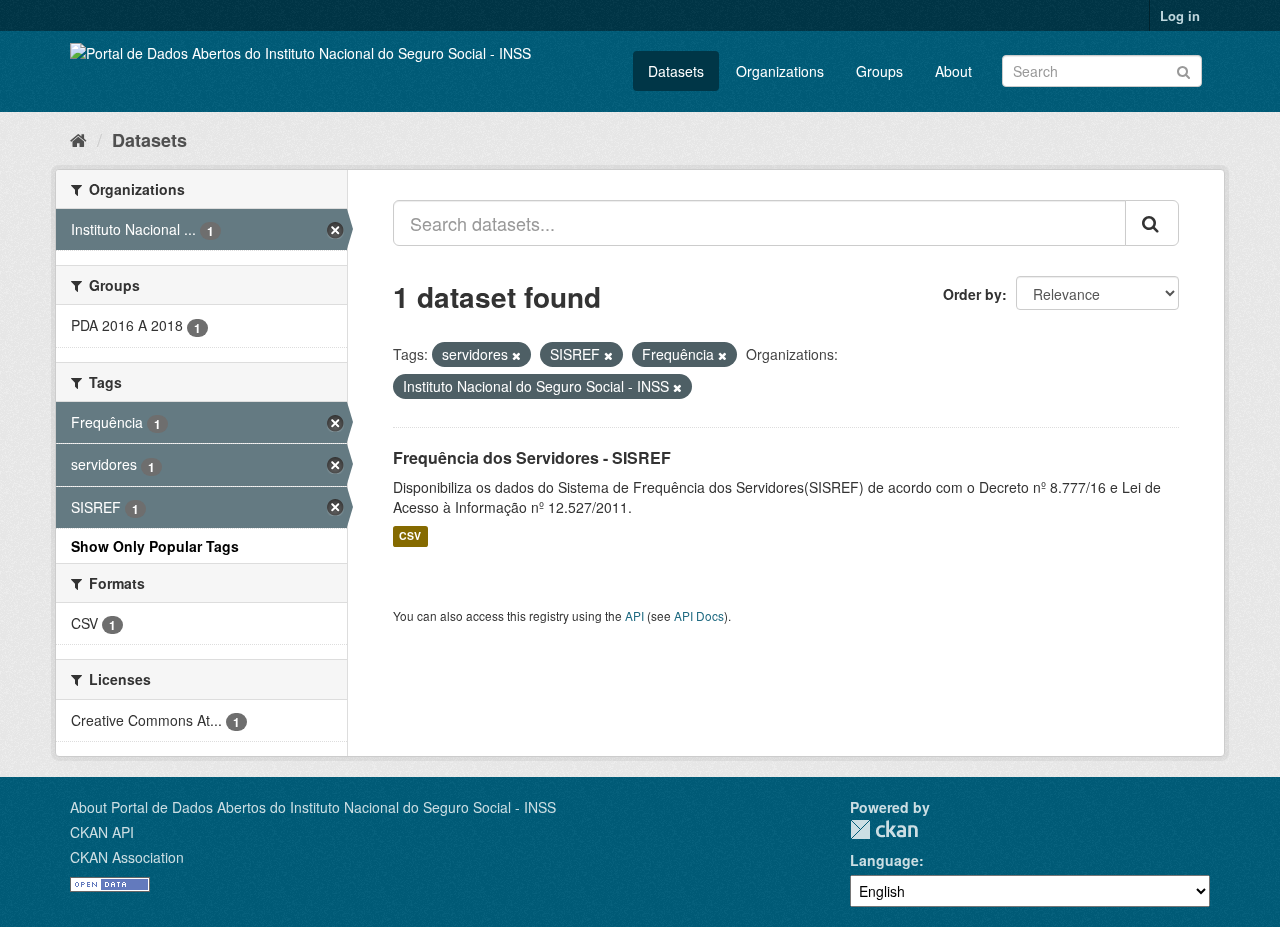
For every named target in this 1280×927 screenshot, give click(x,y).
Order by (972, 294)
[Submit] (1183, 69)
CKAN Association (127, 857)
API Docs (699, 615)
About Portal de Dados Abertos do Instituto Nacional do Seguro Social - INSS (313, 807)
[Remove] (516, 355)
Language (884, 860)
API (634, 615)
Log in (1180, 15)
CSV (410, 536)
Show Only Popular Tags (155, 546)
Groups (879, 71)
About (953, 71)
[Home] (78, 139)
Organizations (780, 71)
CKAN (884, 829)
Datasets (676, 71)
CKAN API (102, 832)
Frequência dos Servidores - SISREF (532, 457)
